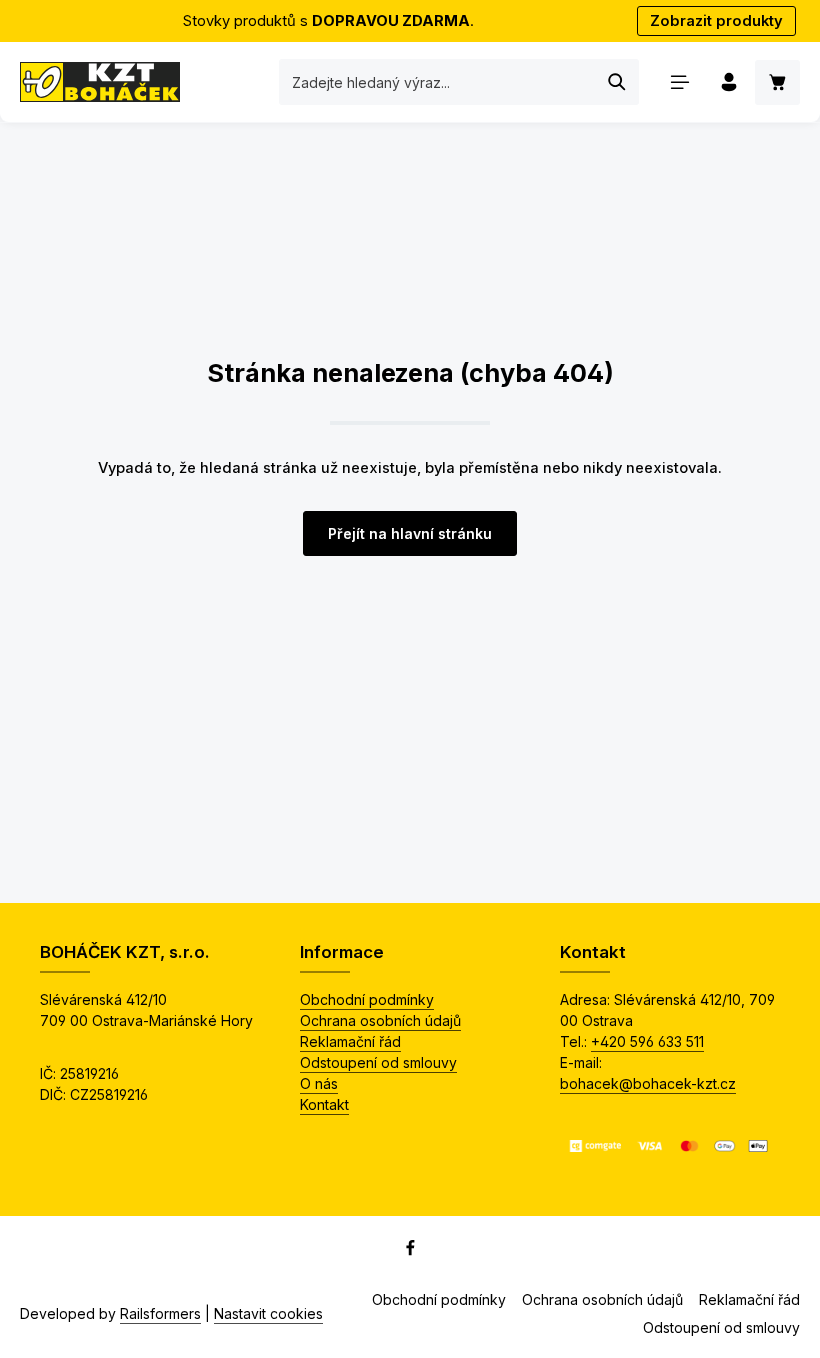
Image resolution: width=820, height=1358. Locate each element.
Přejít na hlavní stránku (410, 533)
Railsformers (160, 1313)
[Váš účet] (728, 82)
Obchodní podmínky (367, 999)
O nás (319, 1083)
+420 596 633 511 (647, 1041)
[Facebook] (410, 1251)
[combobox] (438, 82)
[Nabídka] (679, 82)
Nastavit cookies (268, 1313)
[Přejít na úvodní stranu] (100, 82)
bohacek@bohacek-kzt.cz (648, 1083)
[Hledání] (617, 82)
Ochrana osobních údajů (380, 1020)
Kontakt (324, 1104)
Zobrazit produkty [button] (716, 21)
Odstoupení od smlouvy (378, 1062)
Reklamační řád (350, 1041)
